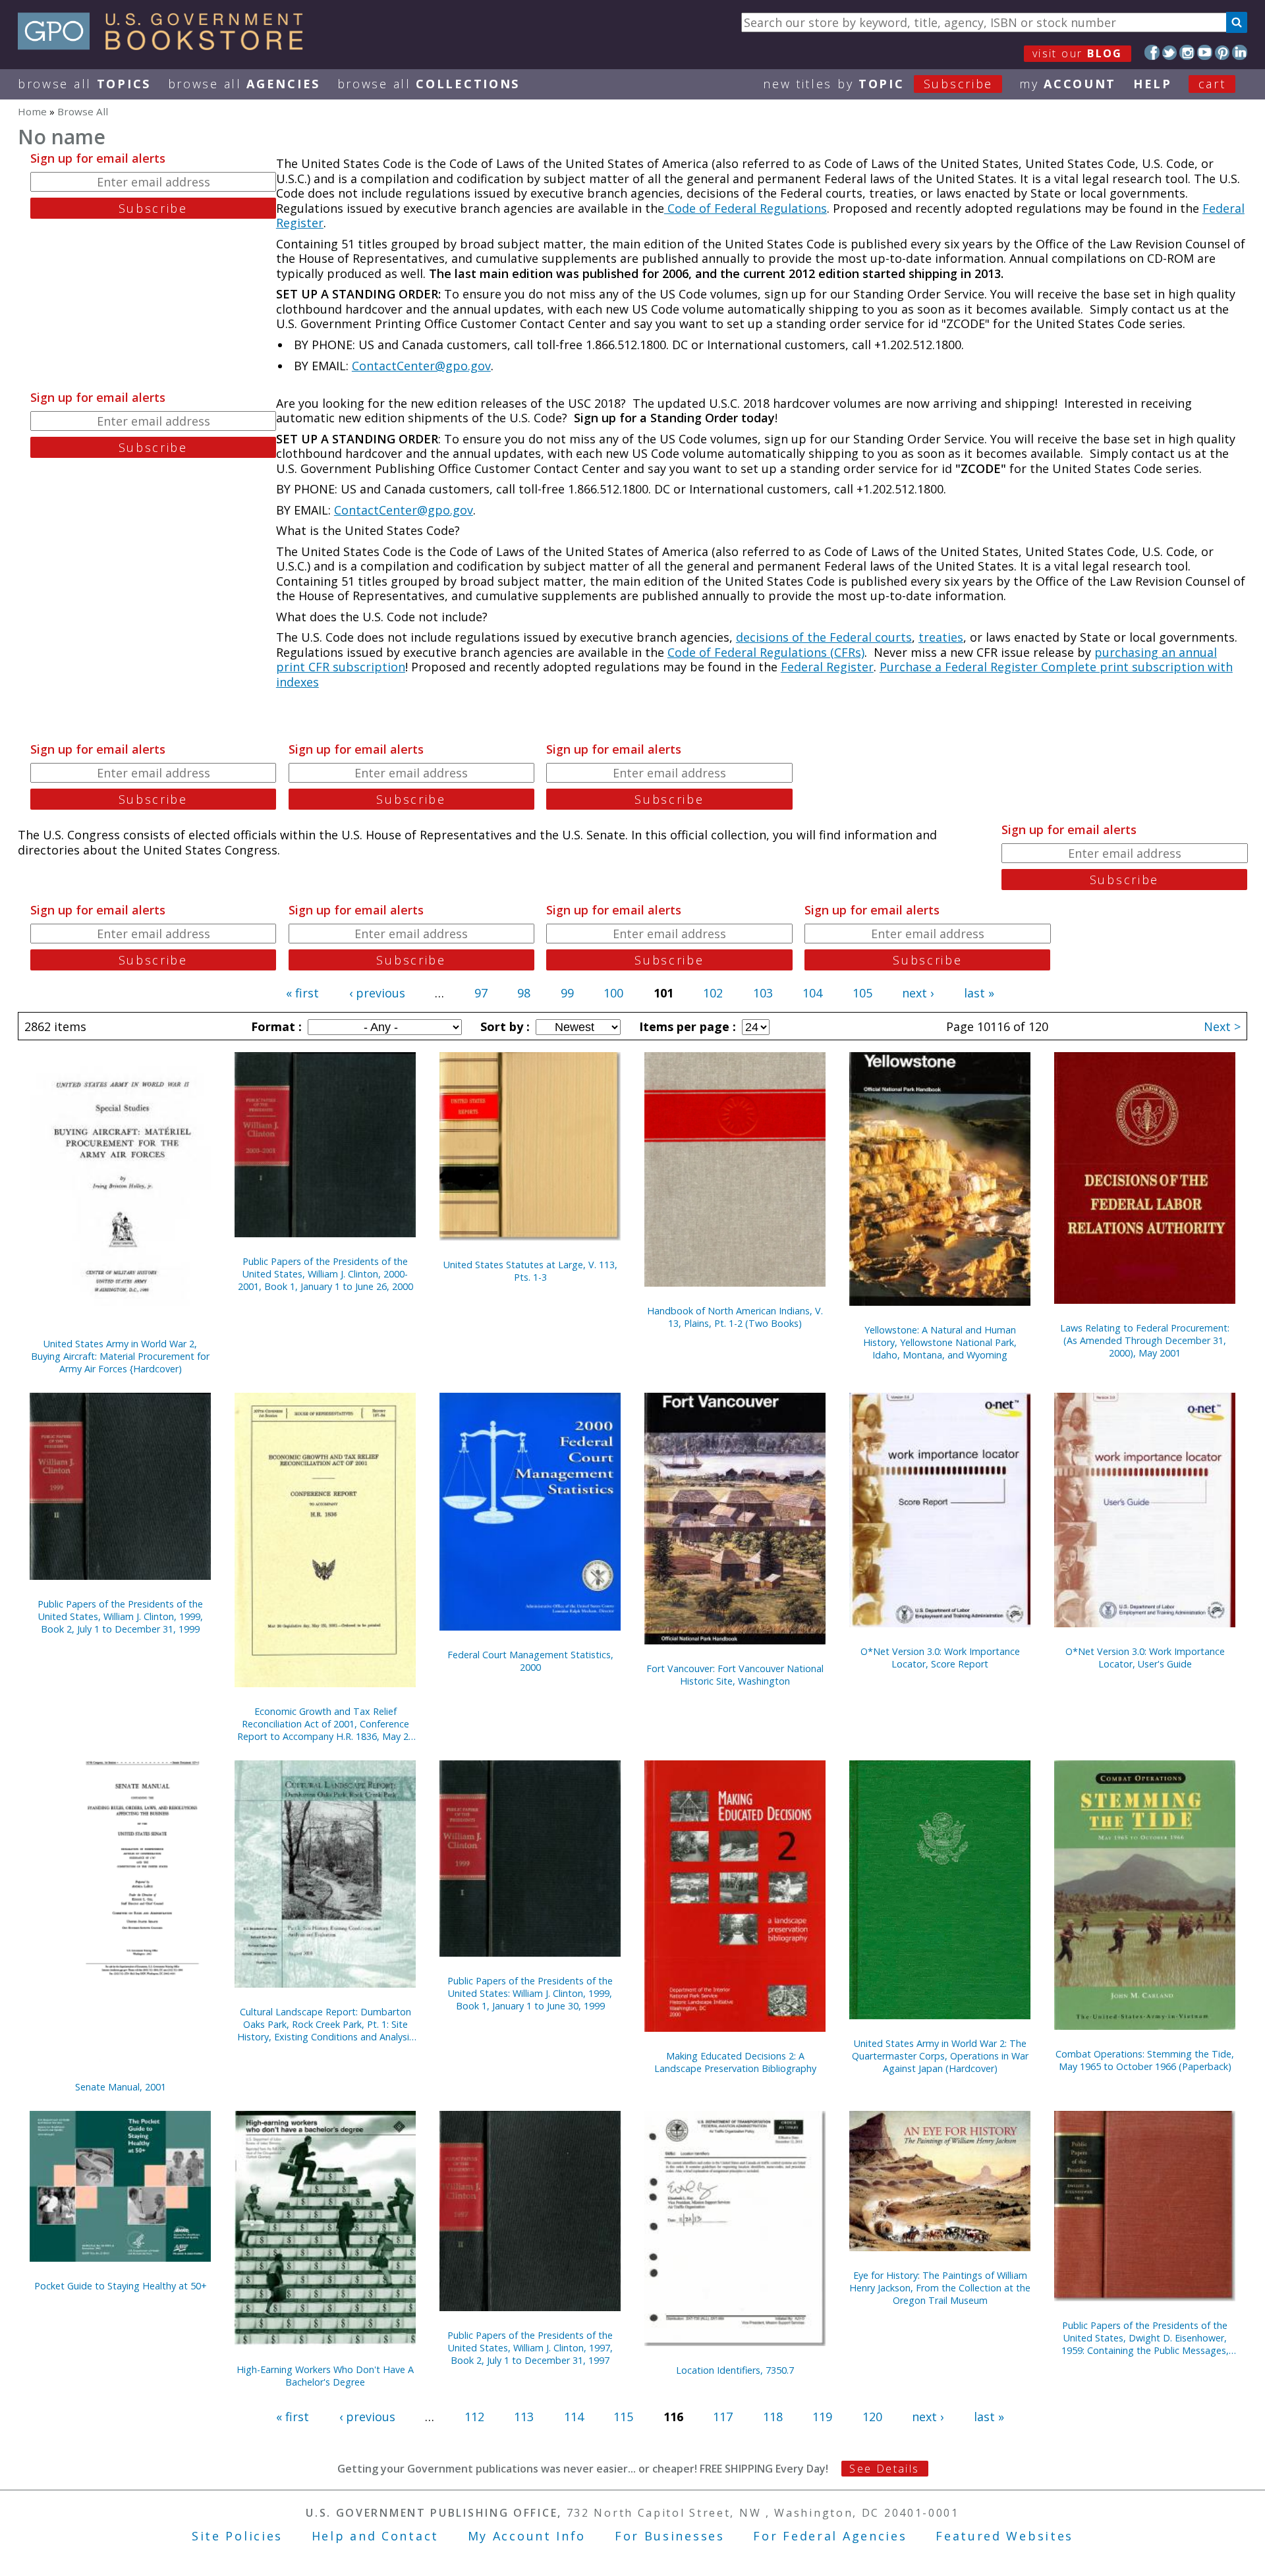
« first (302, 993)
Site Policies (237, 2536)
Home (32, 111)
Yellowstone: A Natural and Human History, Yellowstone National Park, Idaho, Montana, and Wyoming (940, 1342)
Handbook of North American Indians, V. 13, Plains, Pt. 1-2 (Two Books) (735, 1317)
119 (822, 2417)
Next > (1222, 1026)
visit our (1078, 53)
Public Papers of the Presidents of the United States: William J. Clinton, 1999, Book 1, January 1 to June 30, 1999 (530, 1993)
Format (275, 1026)
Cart (1212, 84)
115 (623, 2417)
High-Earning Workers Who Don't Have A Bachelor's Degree (325, 2376)
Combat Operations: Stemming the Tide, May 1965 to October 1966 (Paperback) (1145, 2060)
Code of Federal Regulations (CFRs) (766, 652)
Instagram (1187, 52)
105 (862, 993)
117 (723, 2417)
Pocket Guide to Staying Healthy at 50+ (121, 2286)
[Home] (166, 45)
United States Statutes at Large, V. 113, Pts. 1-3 (530, 1271)
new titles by (878, 84)
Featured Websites (1004, 2536)
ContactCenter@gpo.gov (421, 366)
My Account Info (527, 2536)
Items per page (686, 1026)
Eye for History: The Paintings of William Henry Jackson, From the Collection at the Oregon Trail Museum (940, 2288)
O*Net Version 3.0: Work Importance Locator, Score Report (940, 1658)
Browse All (84, 84)
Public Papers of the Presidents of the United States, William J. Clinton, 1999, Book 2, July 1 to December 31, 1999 (120, 1616)
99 (567, 993)
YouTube (1205, 52)
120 (872, 2417)
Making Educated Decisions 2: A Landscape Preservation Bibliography (735, 2062)
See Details (884, 2469)
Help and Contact (375, 2536)
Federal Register (827, 667)
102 (713, 993)
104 (812, 993)
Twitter (1170, 52)
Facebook (1152, 52)
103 (763, 993)
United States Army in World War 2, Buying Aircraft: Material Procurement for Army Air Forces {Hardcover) (120, 1356)
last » (979, 993)
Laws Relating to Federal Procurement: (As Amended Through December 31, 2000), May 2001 (1145, 1340)
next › (918, 993)
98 (524, 993)
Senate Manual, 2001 (121, 2087)
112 (474, 2417)
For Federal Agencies (830, 2536)
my (1068, 84)
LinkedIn (1240, 52)
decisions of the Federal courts (824, 637)
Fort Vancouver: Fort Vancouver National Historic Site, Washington (735, 1675)
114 (574, 2417)
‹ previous (377, 993)
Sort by (503, 1026)
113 (524, 2417)
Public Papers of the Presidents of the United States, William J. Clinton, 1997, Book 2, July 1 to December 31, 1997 (530, 2348)
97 (481, 993)
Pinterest (1223, 52)
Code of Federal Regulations (745, 208)
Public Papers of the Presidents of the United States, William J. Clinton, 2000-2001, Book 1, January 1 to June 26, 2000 (325, 1274)
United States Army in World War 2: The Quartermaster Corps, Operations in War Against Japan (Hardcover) (940, 2056)
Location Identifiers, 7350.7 (735, 2370)
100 (613, 993)
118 (773, 2417)
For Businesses (670, 2536)
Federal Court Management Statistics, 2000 (530, 1661)
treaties (941, 637)
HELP (1153, 84)
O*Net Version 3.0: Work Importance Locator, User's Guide (1145, 1658)
